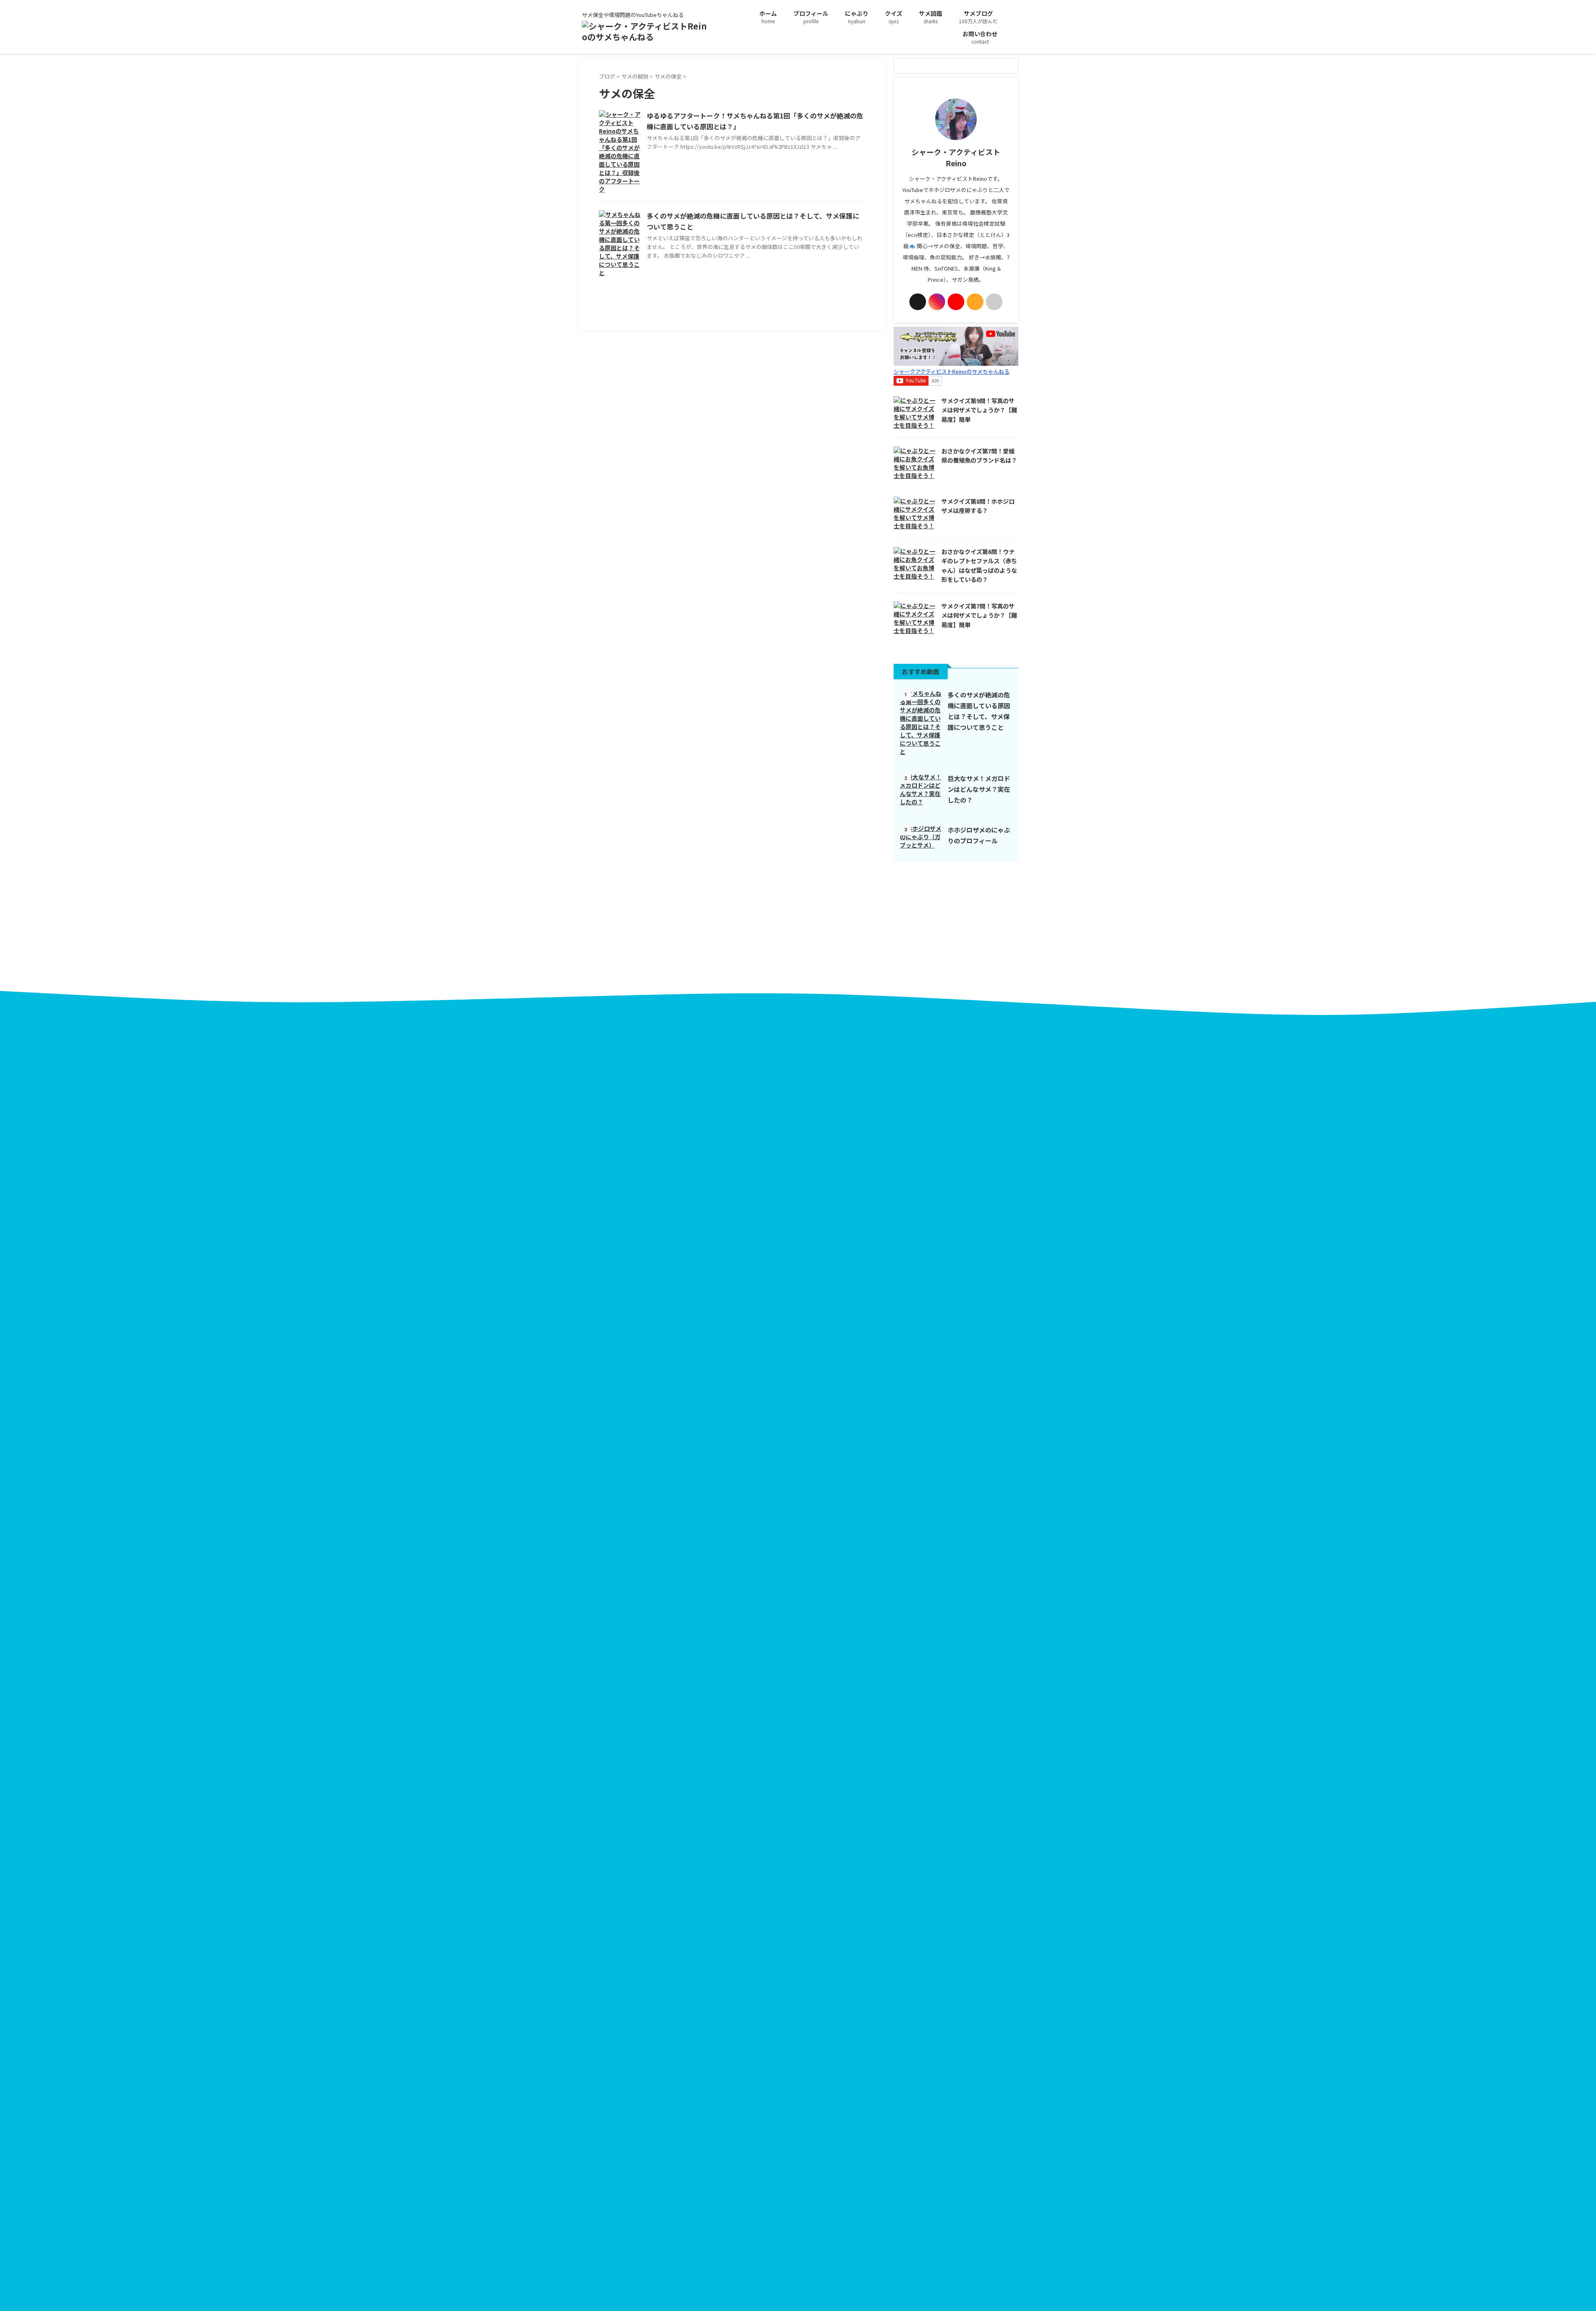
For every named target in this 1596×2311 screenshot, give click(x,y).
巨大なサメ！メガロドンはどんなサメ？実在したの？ (979, 789)
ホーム (768, 17)
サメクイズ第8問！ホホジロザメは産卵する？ (978, 506)
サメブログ (978, 17)
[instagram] (937, 302)
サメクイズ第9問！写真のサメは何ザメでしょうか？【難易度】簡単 (979, 410)
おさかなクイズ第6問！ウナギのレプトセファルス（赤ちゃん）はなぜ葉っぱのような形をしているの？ (979, 565)
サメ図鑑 (931, 17)
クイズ (894, 17)
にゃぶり (857, 17)
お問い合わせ (980, 37)
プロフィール (811, 17)
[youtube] (956, 302)
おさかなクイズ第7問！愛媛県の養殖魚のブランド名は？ (979, 456)
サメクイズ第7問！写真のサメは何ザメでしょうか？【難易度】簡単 (979, 615)
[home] (994, 302)
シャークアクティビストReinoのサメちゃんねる (952, 371)
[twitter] (918, 302)
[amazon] (975, 302)
